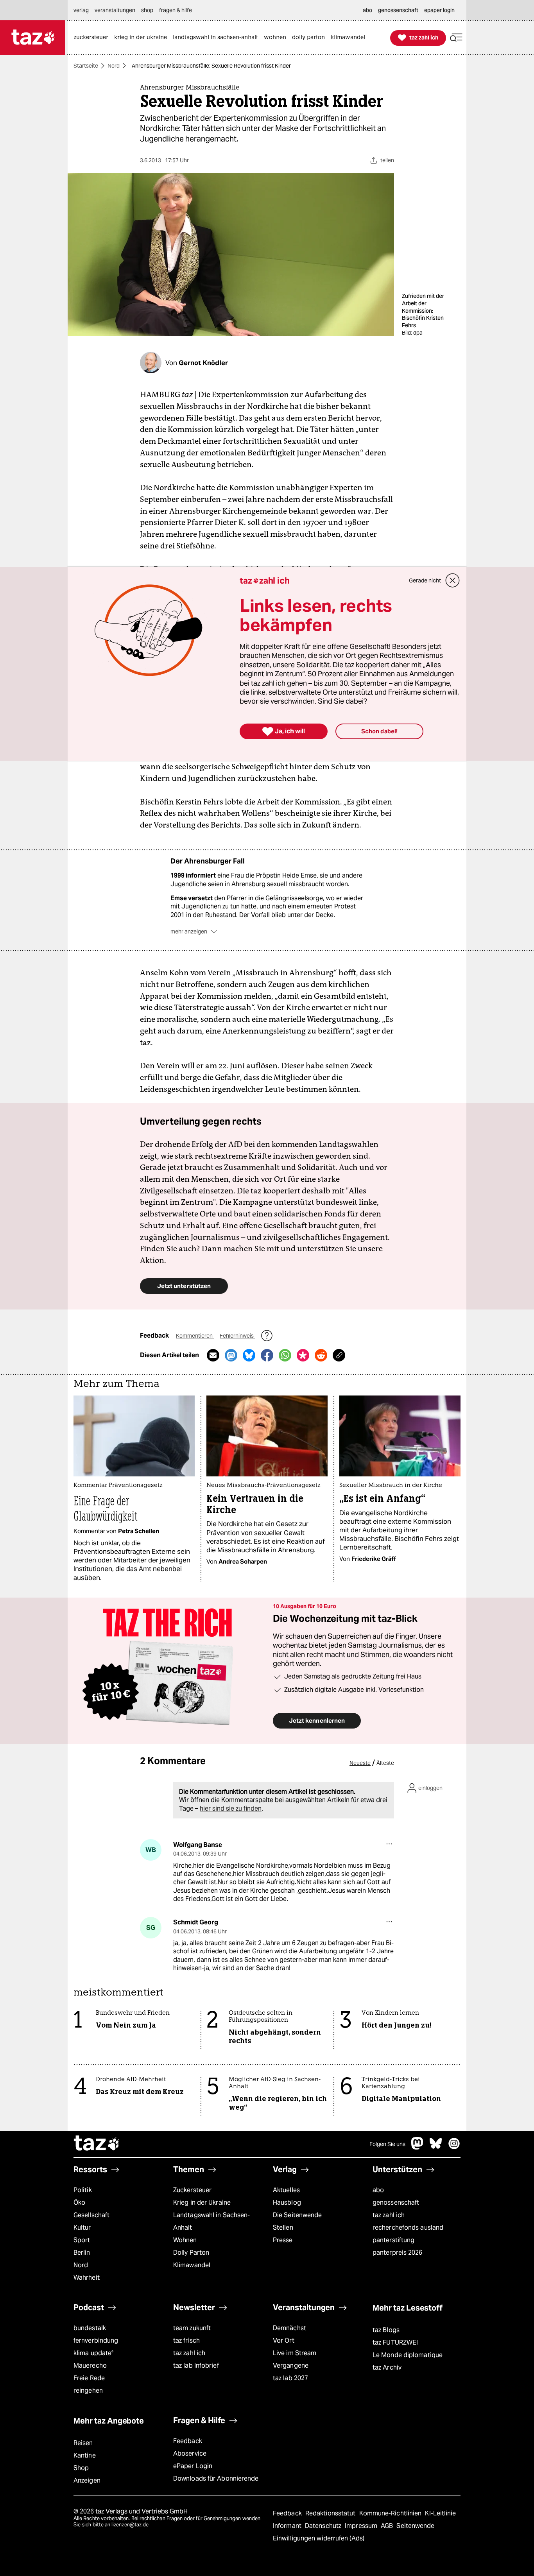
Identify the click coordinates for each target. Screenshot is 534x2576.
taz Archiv (387, 2367)
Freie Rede (89, 2378)
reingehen (88, 2391)
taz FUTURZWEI (395, 2342)
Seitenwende (415, 2526)
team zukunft (192, 2328)
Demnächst (289, 2328)
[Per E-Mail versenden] (213, 1355)
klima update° (93, 2353)
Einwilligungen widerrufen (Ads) (319, 2538)
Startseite (86, 66)
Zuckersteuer (192, 2190)
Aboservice (190, 2453)
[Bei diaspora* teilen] (303, 1355)
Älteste (385, 1763)
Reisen (83, 2443)
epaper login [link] (439, 10)
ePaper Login (193, 2466)
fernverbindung (96, 2340)
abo (378, 2190)
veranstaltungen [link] (115, 10)
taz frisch (186, 2340)
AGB (388, 2526)
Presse (283, 2240)
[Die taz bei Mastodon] (418, 2147)
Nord (114, 66)
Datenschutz (324, 2526)
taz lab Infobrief (196, 2366)
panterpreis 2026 (398, 2253)
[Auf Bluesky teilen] (249, 1355)
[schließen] (453, 580)
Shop (81, 2468)
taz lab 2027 (290, 2378)
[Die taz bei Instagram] (454, 2147)
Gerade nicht (425, 580)
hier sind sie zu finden (231, 1808)
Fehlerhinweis (237, 1336)
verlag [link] (81, 10)
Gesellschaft (91, 2215)
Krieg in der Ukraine (202, 2202)
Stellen (283, 2228)
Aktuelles (286, 2190)
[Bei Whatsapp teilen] (285, 1355)
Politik (83, 2190)
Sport (82, 2240)
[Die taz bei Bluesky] (436, 2147)
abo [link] (367, 10)
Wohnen (185, 2240)
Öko (79, 2202)
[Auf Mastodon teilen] (231, 1355)
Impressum (362, 2526)
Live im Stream (295, 2353)
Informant (288, 2526)
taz (97, 2144)
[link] (93, 38)
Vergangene (291, 2366)
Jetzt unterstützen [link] (184, 1286)
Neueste (360, 1763)
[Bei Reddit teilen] (321, 1355)
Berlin (82, 2253)
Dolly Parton (191, 2253)
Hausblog (287, 2202)
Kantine (85, 2455)
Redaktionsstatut (331, 2513)
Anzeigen (87, 2480)
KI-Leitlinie (440, 2513)
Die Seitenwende (297, 2215)
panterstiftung (393, 2240)
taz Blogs (386, 2330)
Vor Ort (284, 2340)
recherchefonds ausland (408, 2228)
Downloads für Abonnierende (216, 2478)
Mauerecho (90, 2366)
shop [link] (147, 10)
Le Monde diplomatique (408, 2355)
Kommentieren (195, 1336)
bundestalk (90, 2328)
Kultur (82, 2228)
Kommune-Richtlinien (391, 2513)
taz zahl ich (389, 2215)
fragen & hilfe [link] (176, 10)
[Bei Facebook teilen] (267, 1355)
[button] (456, 38)
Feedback (188, 2441)
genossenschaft (396, 2202)
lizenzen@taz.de (130, 2525)
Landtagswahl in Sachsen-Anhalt (211, 2221)
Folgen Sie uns (387, 2144)
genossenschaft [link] (398, 10)
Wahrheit (87, 2278)
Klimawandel (192, 2265)
